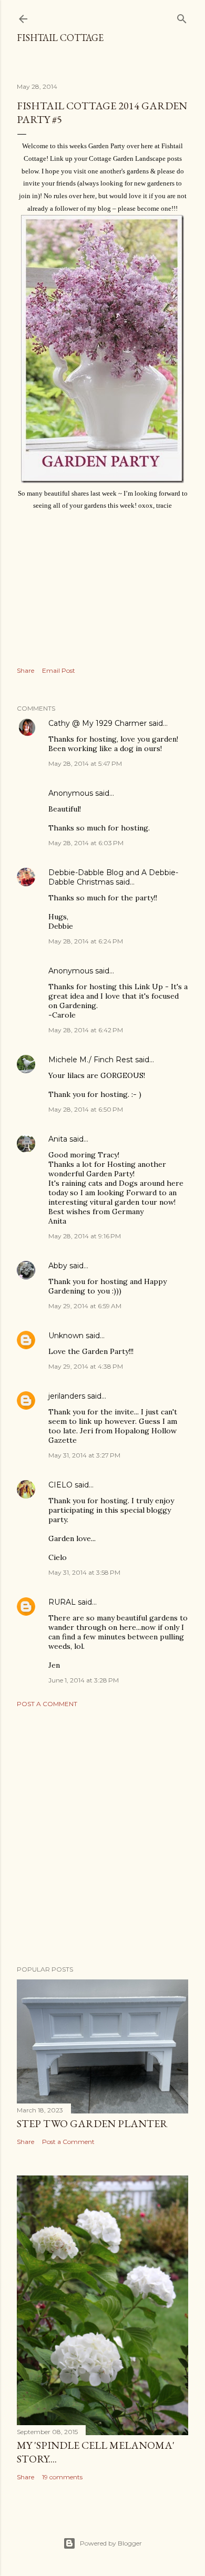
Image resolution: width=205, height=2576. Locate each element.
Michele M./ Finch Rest (91, 1060)
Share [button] (25, 670)
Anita (58, 1139)
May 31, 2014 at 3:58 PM (84, 1572)
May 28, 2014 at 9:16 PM (85, 1236)
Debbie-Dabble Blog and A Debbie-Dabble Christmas (113, 877)
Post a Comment (47, 1704)
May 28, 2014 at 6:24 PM (86, 941)
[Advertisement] (102, 1836)
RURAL (63, 1602)
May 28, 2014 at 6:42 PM (86, 1030)
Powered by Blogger (111, 2543)
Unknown (66, 1336)
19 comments (62, 2477)
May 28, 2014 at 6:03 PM (86, 843)
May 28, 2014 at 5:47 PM (85, 763)
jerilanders (67, 1396)
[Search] (182, 17)
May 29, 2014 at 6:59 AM (85, 1306)
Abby (58, 1266)
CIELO (60, 1485)
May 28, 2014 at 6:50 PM (86, 1109)
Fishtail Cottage (60, 38)
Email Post (59, 670)
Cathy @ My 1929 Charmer (98, 723)
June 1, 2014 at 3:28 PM (84, 1680)
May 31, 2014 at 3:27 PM (84, 1455)
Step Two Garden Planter (92, 2123)
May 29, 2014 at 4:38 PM (86, 1366)
